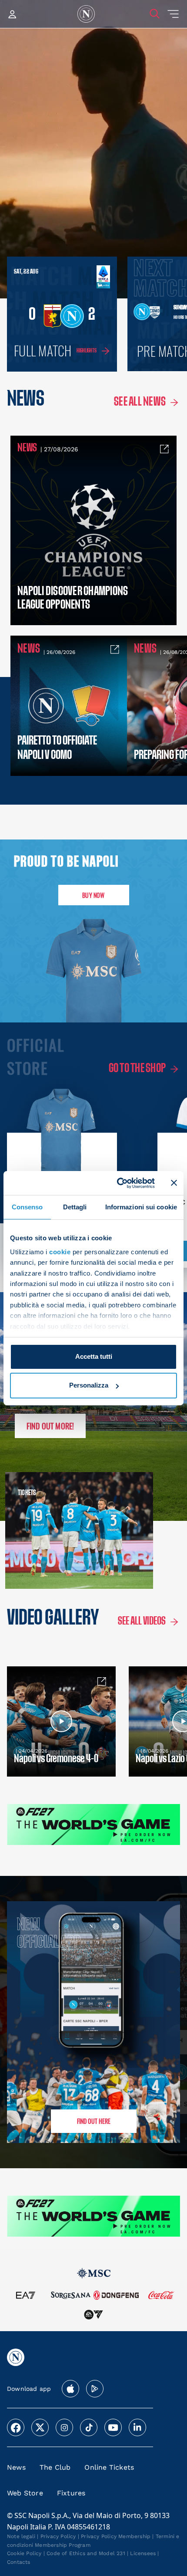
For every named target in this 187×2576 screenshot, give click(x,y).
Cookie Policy (24, 2553)
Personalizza (89, 1385)
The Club (55, 2467)
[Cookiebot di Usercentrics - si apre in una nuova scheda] (118, 1183)
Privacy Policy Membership (116, 2536)
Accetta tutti (94, 1356)
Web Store (25, 2493)
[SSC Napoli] (86, 14)
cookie (60, 1252)
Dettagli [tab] (75, 1207)
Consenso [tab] (27, 1207)
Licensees (143, 2553)
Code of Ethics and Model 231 (86, 2553)
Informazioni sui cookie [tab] (141, 1207)
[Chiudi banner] (174, 1183)
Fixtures (71, 2493)
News (16, 2467)
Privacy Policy (58, 2536)
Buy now (93, 895)
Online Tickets (109, 2467)
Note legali (21, 2536)
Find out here (94, 2121)
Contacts (19, 2562)
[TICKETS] (47, 1530)
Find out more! (50, 1426)
